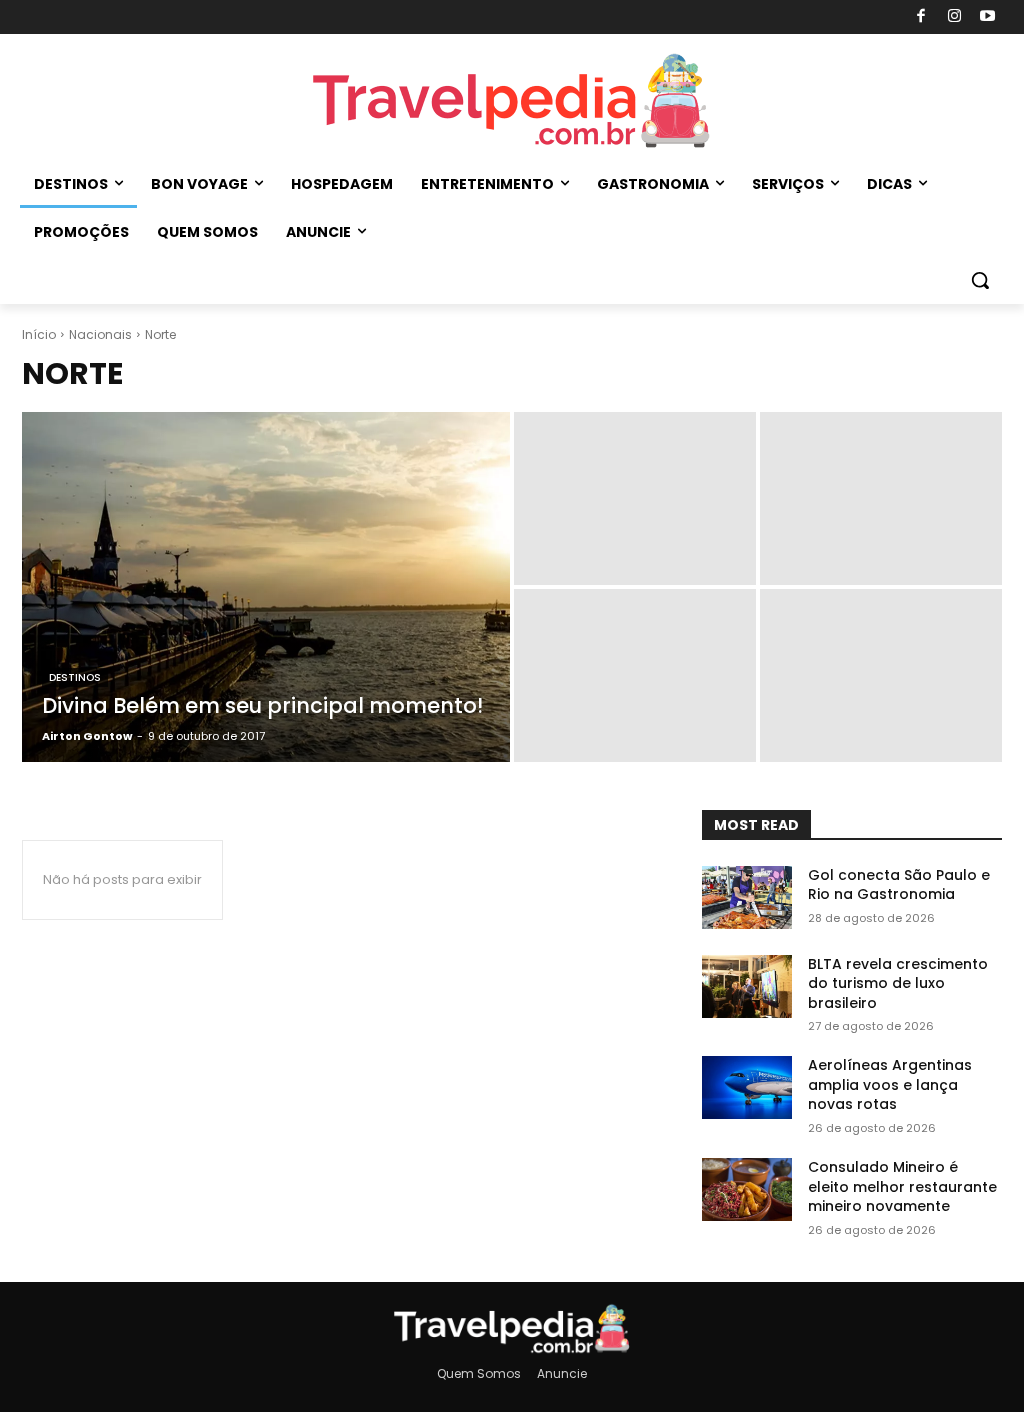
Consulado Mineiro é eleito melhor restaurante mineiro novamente (902, 1186)
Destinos (75, 677)
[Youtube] (988, 17)
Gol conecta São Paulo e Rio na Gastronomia (899, 885)
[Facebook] (921, 17)
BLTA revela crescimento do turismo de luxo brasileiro (898, 983)
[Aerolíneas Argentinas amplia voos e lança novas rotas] (747, 1087)
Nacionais (100, 334)
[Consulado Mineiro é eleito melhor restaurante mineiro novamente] (747, 1189)
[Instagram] (954, 17)
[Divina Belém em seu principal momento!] (266, 587)
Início (39, 334)
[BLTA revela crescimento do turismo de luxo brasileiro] (747, 986)
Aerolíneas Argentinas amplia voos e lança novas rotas (890, 1084)
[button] (980, 280)
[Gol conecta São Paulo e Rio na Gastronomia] (747, 897)
